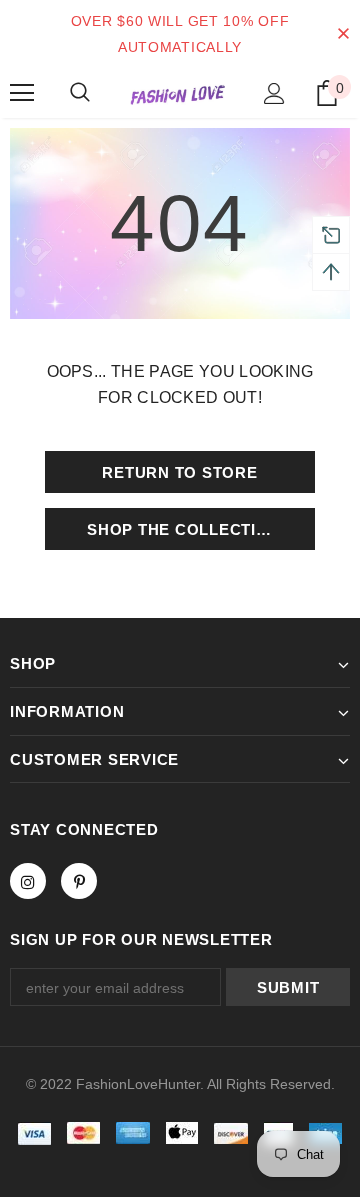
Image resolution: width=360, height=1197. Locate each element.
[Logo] (177, 93)
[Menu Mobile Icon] (22, 93)
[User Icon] (274, 93)
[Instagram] (28, 881)
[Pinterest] (79, 881)
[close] (343, 34)
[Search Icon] (80, 93)
